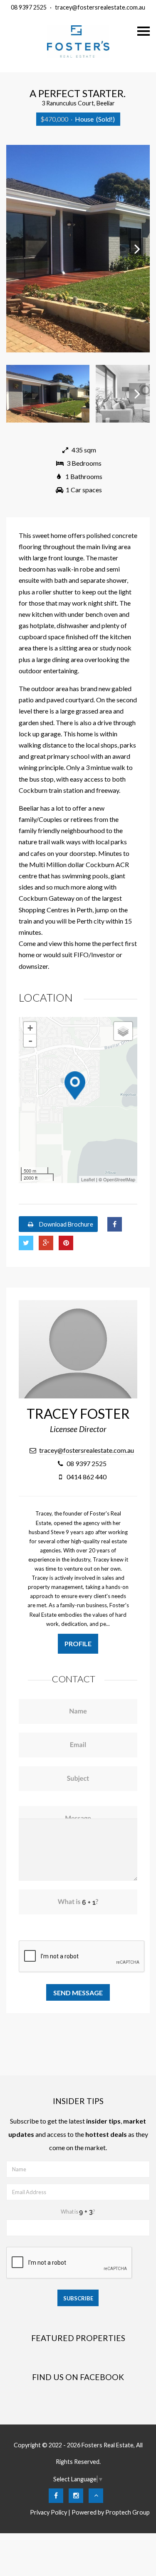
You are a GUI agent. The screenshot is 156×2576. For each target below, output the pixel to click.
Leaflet (88, 1179)
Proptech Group (128, 2512)
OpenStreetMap (119, 1179)
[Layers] (123, 1031)
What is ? (78, 2212)
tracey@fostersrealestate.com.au (100, 7)
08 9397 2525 (29, 7)
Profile (78, 1644)
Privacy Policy (48, 2512)
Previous (19, 249)
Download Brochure (66, 1224)
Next (137, 249)
